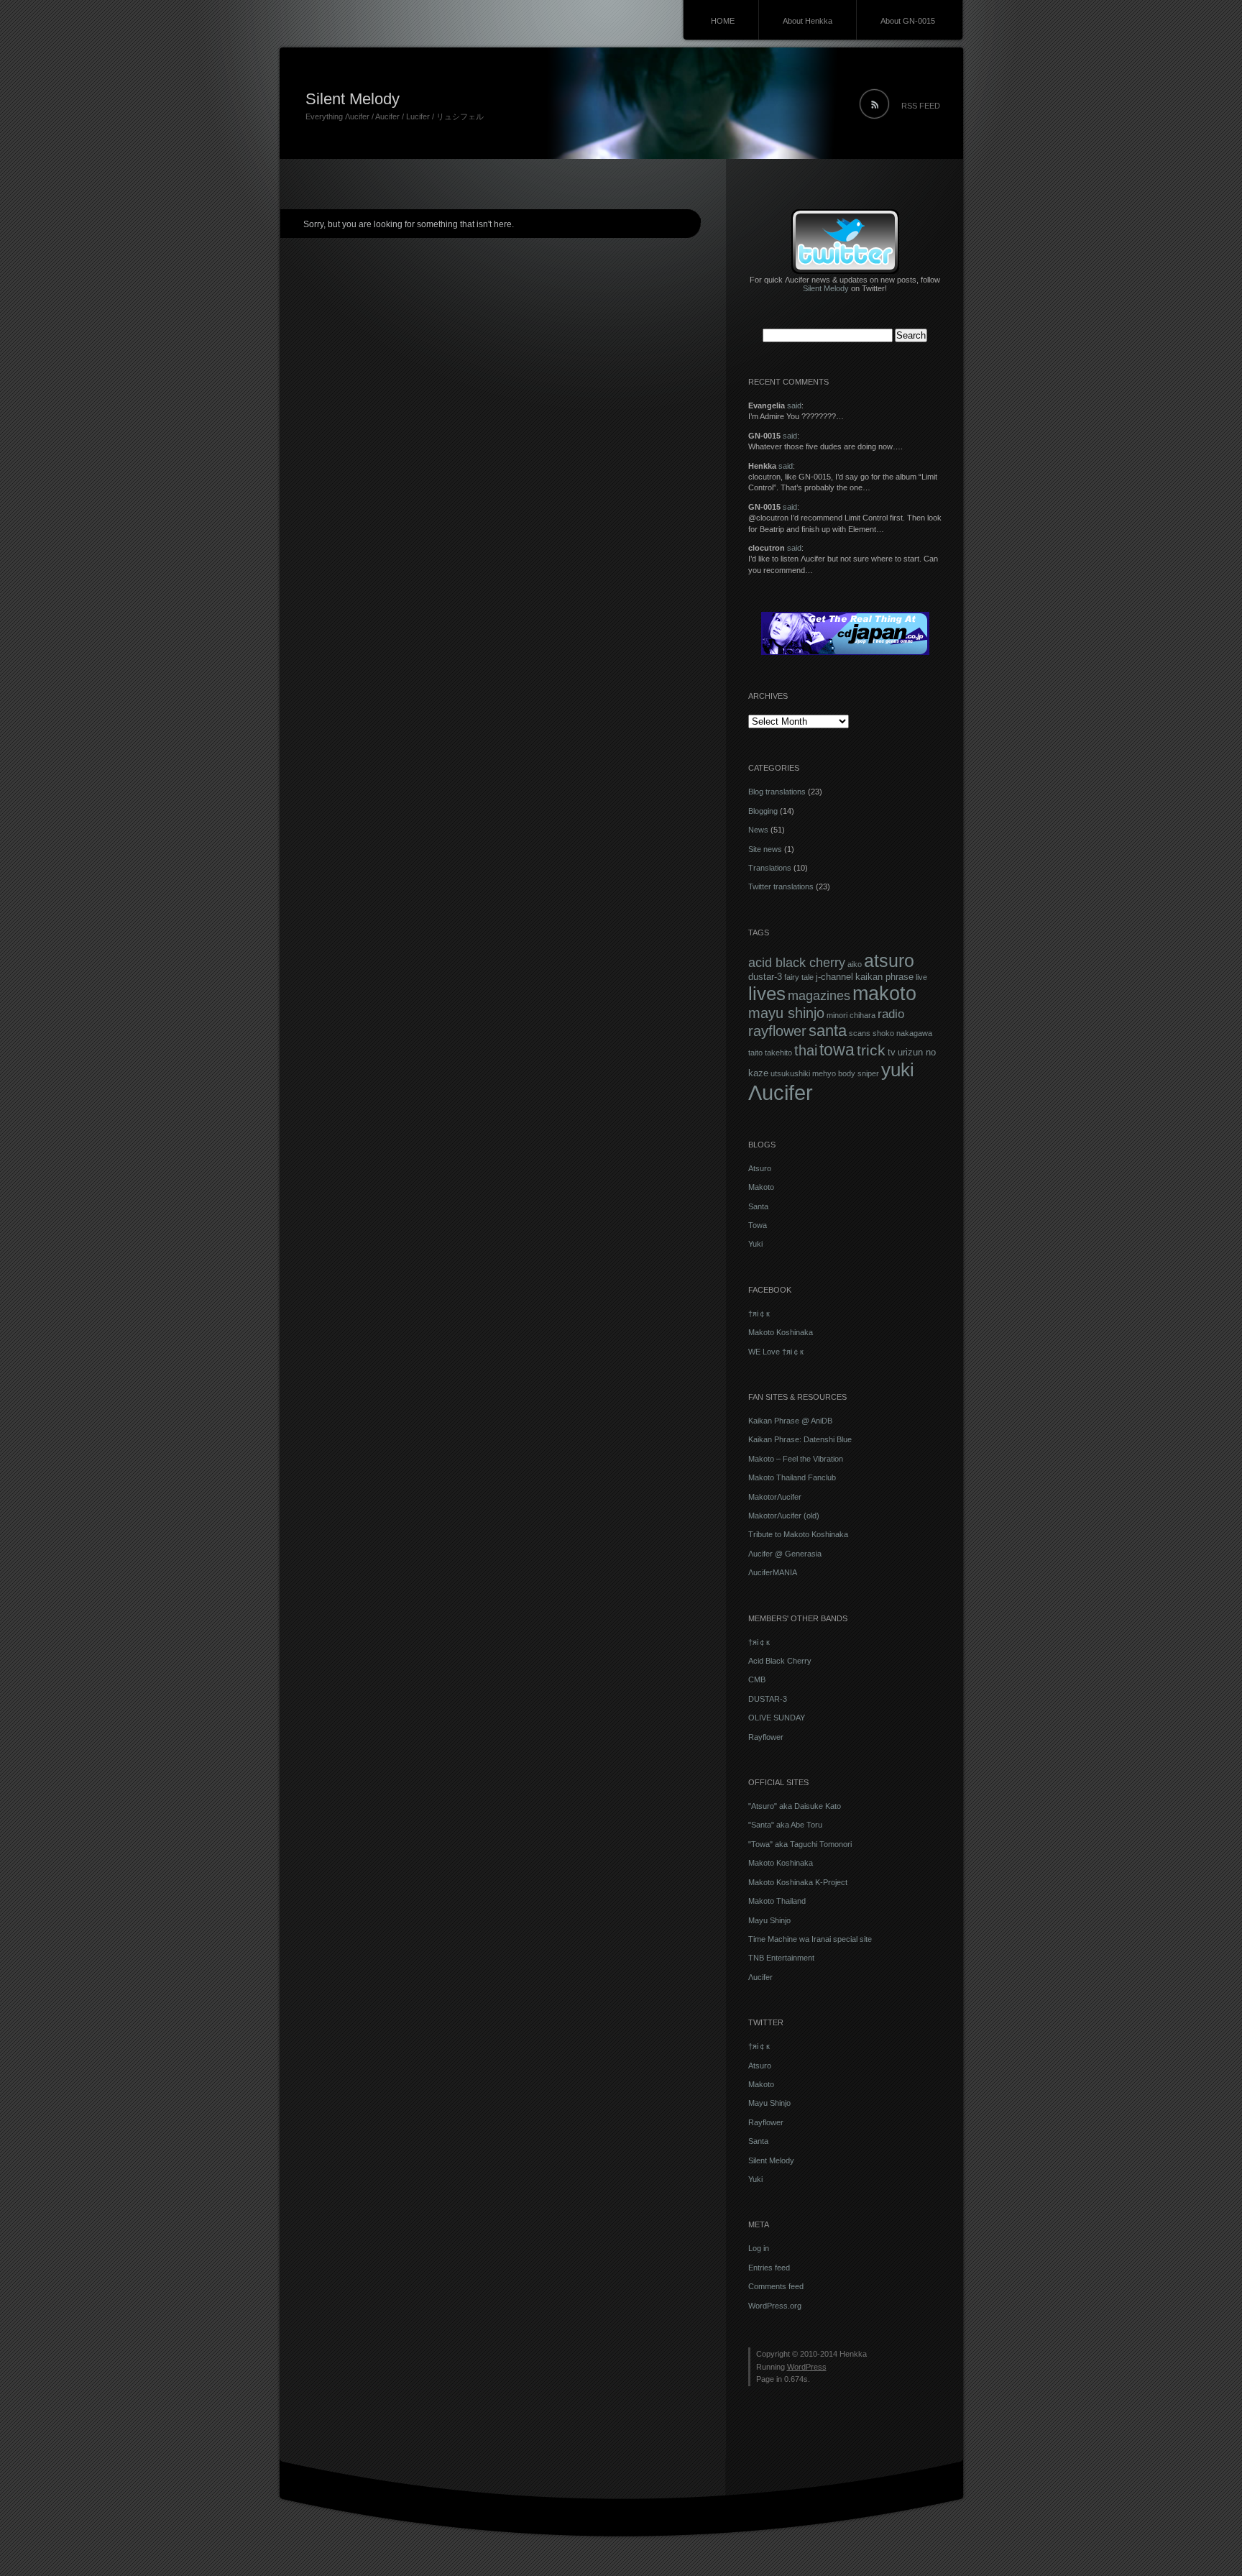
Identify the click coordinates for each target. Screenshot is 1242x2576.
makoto (884, 993)
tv (892, 1052)
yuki (898, 1070)
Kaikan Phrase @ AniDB (790, 1421)
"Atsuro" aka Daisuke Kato (795, 1806)
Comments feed (776, 2286)
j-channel (834, 977)
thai (806, 1050)
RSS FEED (921, 106)
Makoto (761, 1187)
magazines (819, 996)
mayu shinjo (786, 1013)
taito (755, 1053)
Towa (758, 1225)
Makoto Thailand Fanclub (792, 1477)
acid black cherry (797, 962)
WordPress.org (775, 2306)
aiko (855, 964)
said (794, 405)
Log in (759, 2248)
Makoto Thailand (777, 1901)
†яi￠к (759, 1314)
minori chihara (851, 1015)
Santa (758, 1206)
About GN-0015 (908, 21)
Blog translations (777, 792)
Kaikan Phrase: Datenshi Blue (800, 1439)
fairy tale (799, 977)
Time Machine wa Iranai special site (810, 1939)
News (758, 830)
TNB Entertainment (781, 1958)
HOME (723, 21)
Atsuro (760, 1168)
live (921, 977)
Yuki (755, 1244)
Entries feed (769, 2268)
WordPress (807, 2367)
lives (767, 994)
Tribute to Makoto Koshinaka (798, 1534)
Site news (765, 849)
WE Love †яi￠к (776, 1352)
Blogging (763, 811)
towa (837, 1050)
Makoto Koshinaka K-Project (798, 1882)
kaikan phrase (884, 977)
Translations (770, 868)
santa (828, 1031)
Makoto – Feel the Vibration (796, 1459)
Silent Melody (353, 99)
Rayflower (766, 1737)
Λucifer (781, 1092)
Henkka (853, 2354)
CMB (757, 1679)
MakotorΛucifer (775, 1497)
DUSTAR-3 (768, 1699)
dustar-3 (765, 977)
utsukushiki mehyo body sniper (825, 1073)
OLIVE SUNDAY (777, 1718)
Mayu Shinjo (769, 1920)
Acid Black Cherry (780, 1661)
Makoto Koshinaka (781, 1332)
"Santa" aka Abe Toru (785, 1825)
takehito (778, 1053)
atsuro (889, 961)
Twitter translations (781, 886)
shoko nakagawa (902, 1033)
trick (871, 1050)
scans (860, 1033)
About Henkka (808, 21)
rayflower (777, 1031)
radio (891, 1014)
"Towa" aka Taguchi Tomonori (800, 1844)
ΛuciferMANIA (773, 1572)
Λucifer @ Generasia (785, 1554)
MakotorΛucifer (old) (784, 1516)
